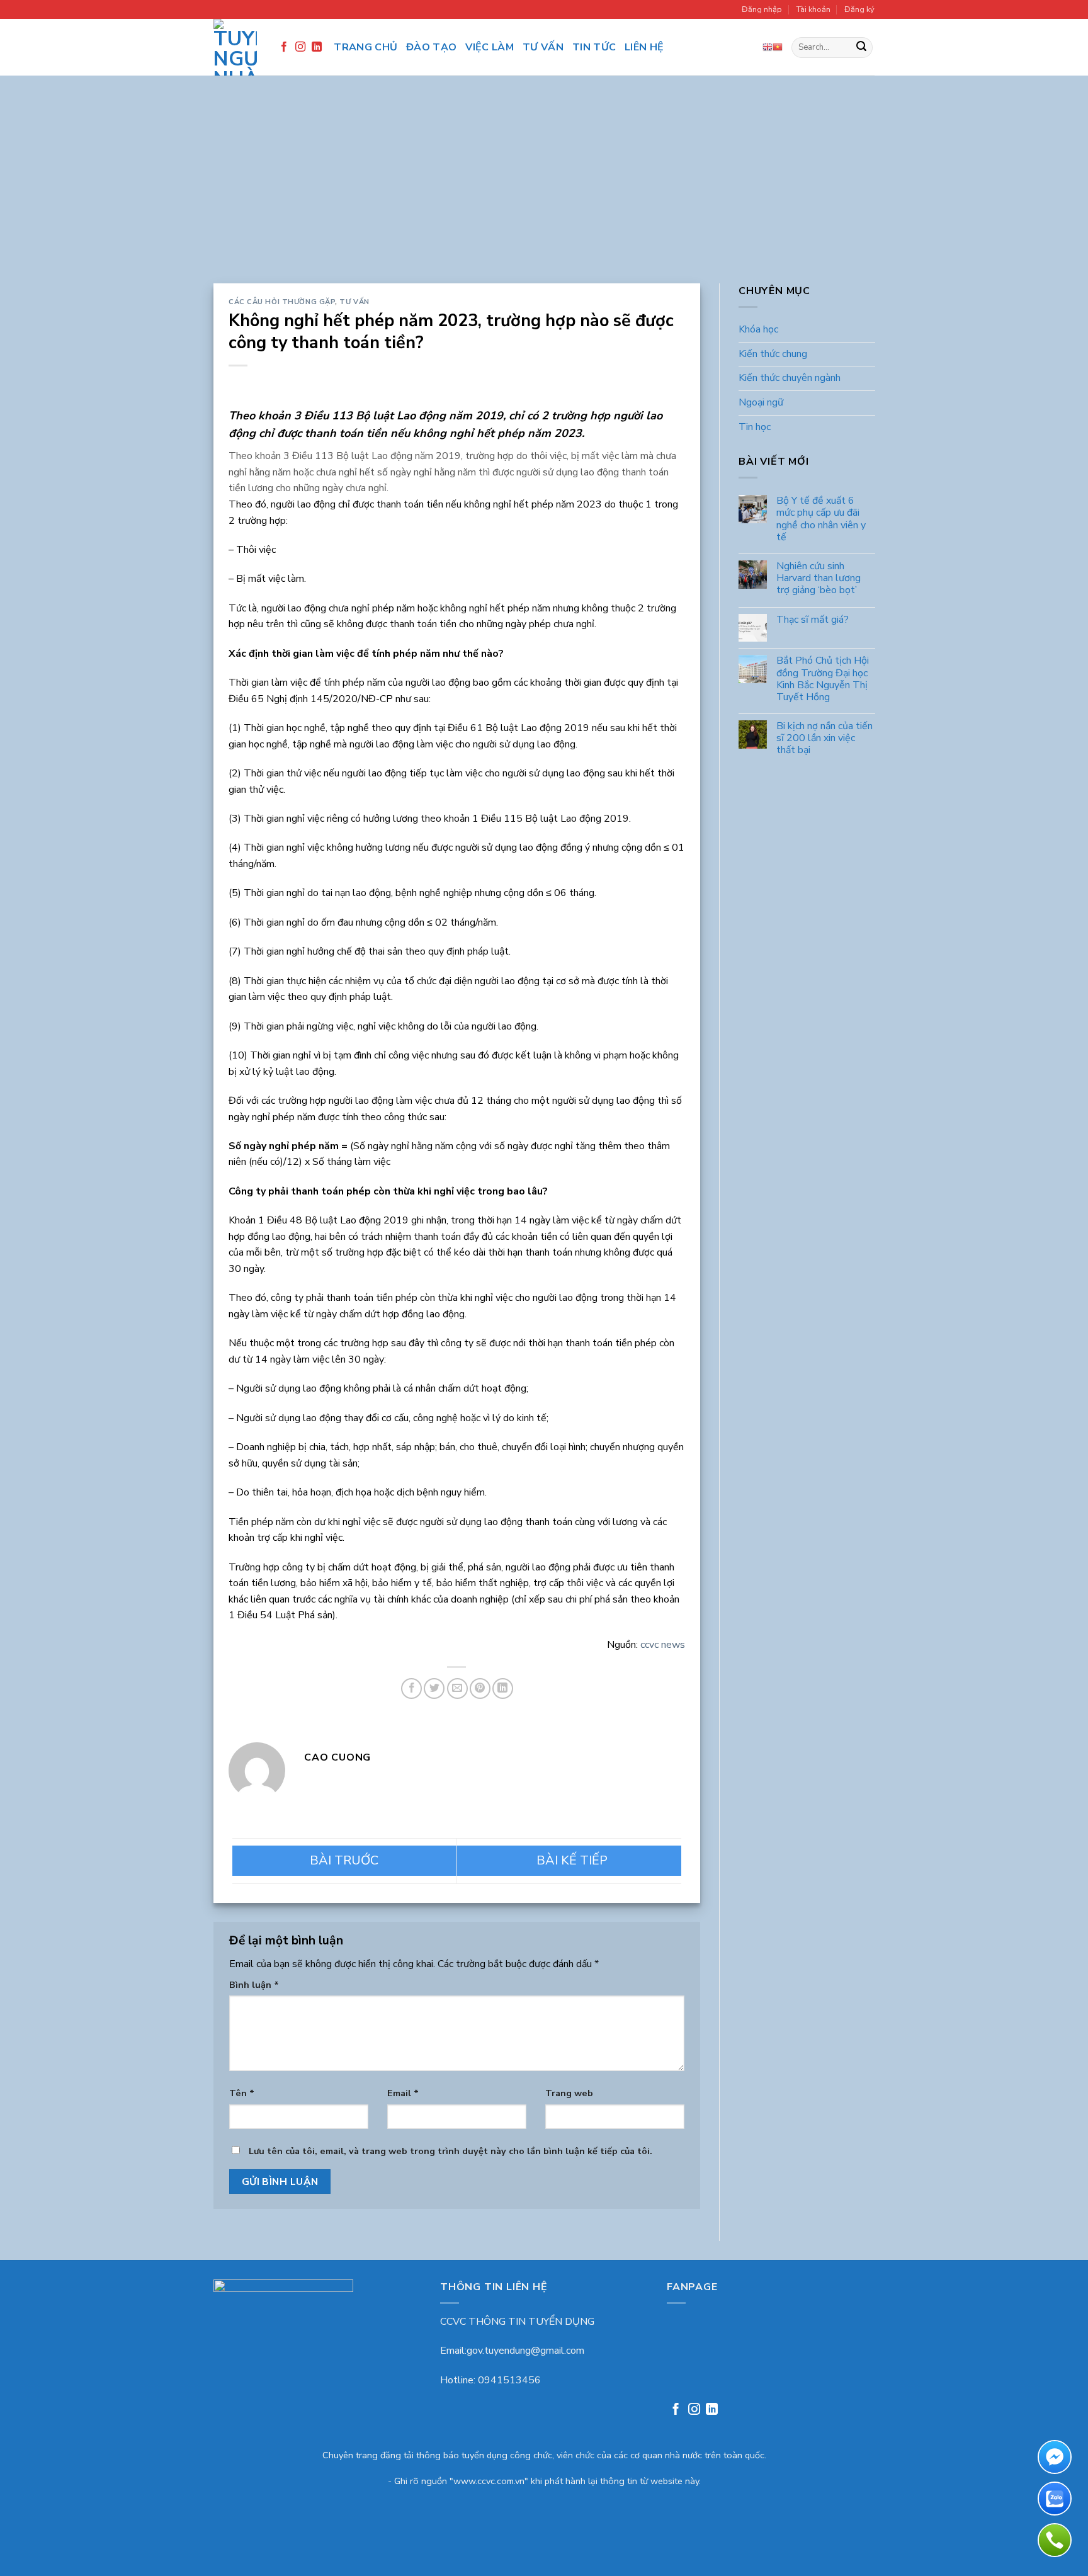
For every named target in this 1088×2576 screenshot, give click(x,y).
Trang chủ (365, 47)
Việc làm (490, 47)
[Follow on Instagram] (300, 47)
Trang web (569, 2093)
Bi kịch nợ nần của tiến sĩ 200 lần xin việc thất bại (824, 739)
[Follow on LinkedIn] (317, 47)
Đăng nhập (762, 9)
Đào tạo (431, 47)
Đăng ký (859, 9)
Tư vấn (543, 47)
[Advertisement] (544, 189)
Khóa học (758, 330)
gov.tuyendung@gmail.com (525, 2351)
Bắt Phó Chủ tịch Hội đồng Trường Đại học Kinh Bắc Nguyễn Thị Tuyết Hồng (822, 680)
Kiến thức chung (773, 354)
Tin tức (594, 47)
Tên (242, 2093)
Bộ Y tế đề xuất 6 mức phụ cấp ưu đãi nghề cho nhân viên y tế (820, 520)
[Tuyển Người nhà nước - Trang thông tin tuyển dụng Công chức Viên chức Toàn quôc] (235, 47)
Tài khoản (813, 9)
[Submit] (861, 48)
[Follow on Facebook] (284, 47)
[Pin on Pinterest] (480, 1688)
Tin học (755, 427)
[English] (768, 47)
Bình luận (254, 1985)
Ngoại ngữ (761, 402)
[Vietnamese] (778, 47)
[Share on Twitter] (434, 1688)
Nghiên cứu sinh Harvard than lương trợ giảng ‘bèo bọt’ (818, 579)
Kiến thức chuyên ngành (790, 378)
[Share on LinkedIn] (503, 1688)
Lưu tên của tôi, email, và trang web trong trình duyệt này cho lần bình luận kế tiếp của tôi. (450, 2151)
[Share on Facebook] (411, 1688)
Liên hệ (644, 47)
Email (403, 2093)
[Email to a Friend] (457, 1688)
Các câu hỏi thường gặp (282, 302)
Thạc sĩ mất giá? (812, 620)
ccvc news (663, 1645)
